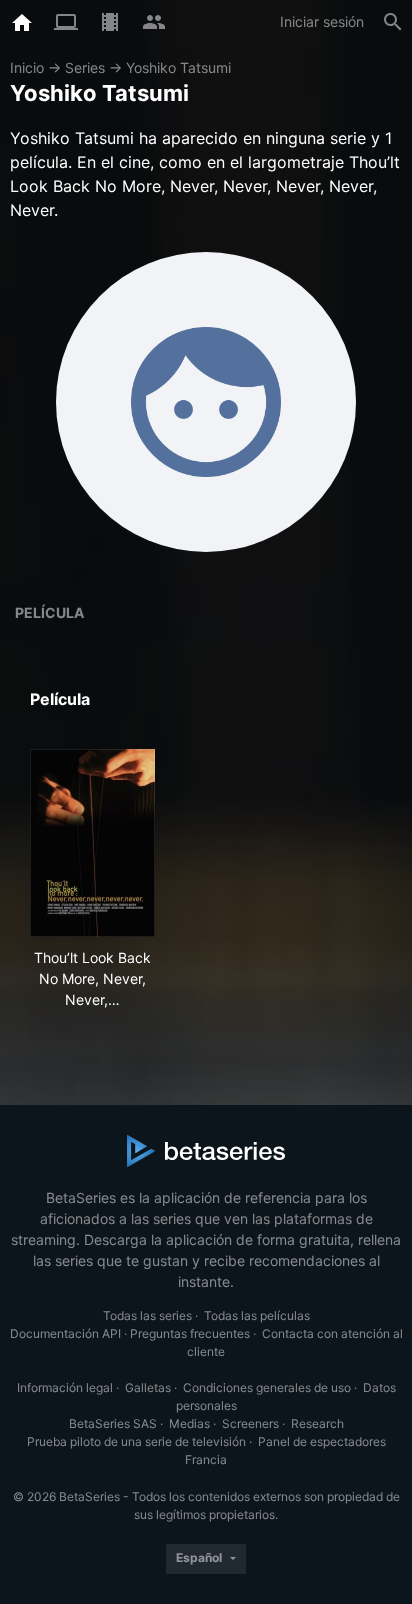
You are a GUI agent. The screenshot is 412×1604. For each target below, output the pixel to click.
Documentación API (65, 1333)
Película (49, 612)
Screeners (250, 1423)
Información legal (65, 1387)
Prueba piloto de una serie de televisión (136, 1441)
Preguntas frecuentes (190, 1333)
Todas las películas (257, 1315)
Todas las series (147, 1315)
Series (85, 67)
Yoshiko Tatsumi (178, 67)
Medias (189, 1423)
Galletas (148, 1387)
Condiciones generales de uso (267, 1387)
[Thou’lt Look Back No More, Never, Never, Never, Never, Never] (92, 843)
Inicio (27, 67)
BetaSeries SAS (113, 1423)
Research (317, 1423)
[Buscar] (393, 22)
